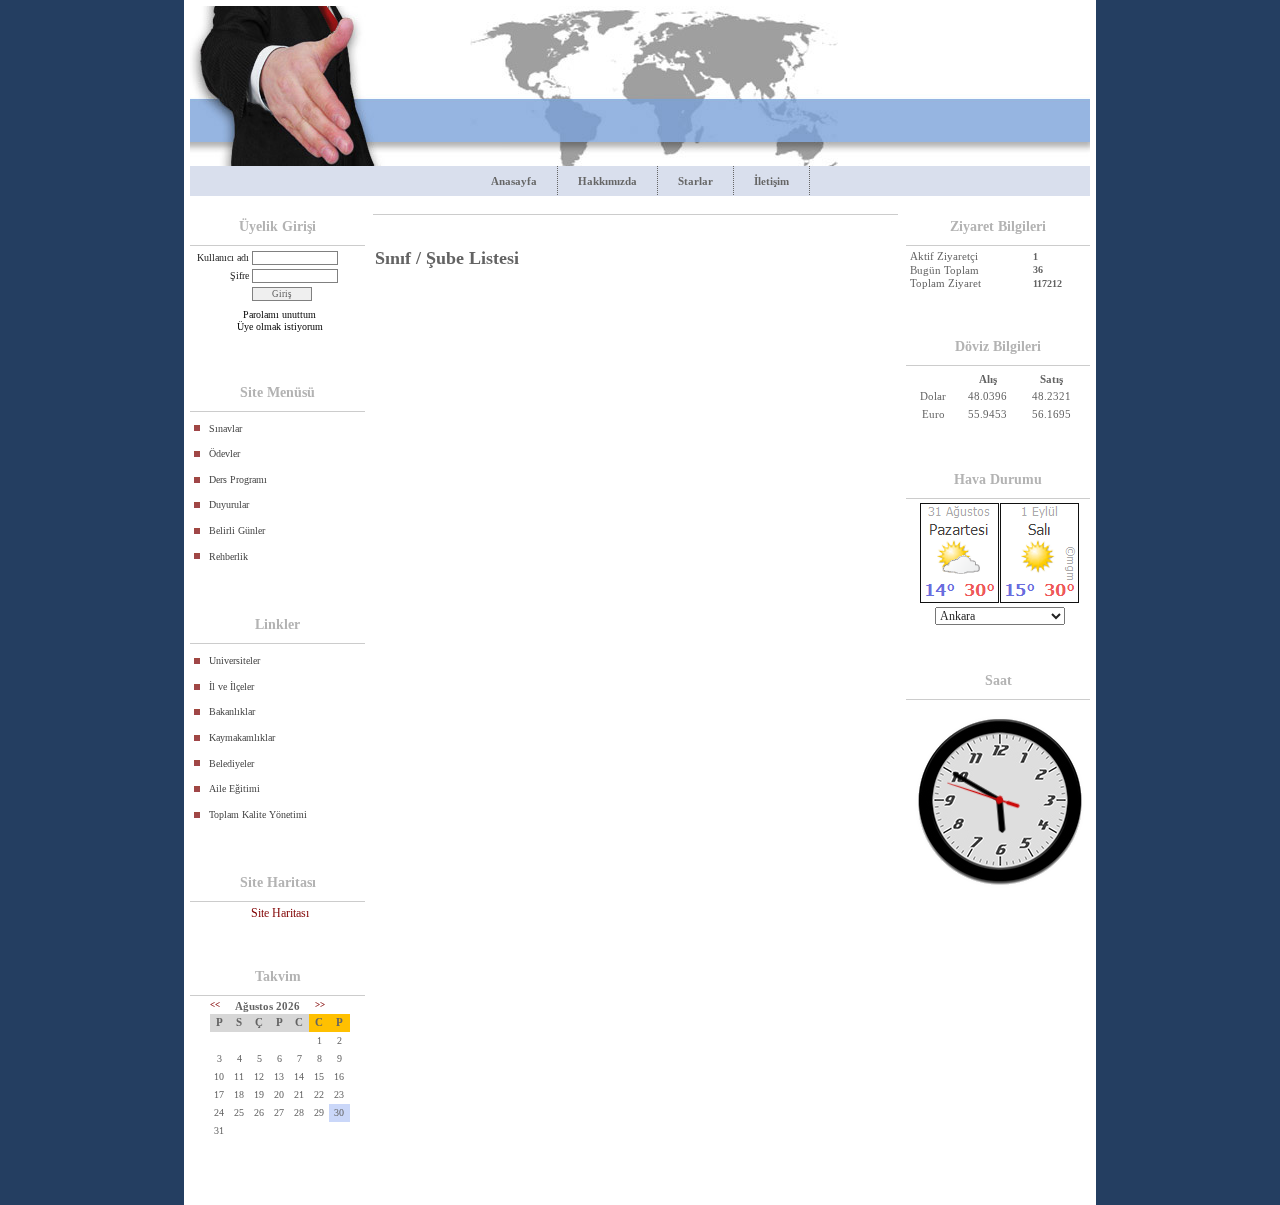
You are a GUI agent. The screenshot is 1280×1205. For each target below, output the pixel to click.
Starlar (695, 181)
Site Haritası (280, 913)
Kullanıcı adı (223, 257)
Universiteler (234, 660)
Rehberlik (228, 556)
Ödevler (224, 453)
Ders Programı (238, 479)
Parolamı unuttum (279, 314)
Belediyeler (231, 763)
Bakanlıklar (232, 711)
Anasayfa (514, 181)
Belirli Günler (237, 530)
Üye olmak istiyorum (280, 326)
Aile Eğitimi (234, 788)
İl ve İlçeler (231, 686)
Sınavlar (225, 428)
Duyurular (229, 504)
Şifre (239, 275)
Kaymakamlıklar (242, 737)
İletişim (771, 181)
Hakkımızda (607, 181)
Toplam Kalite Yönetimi (258, 814)
